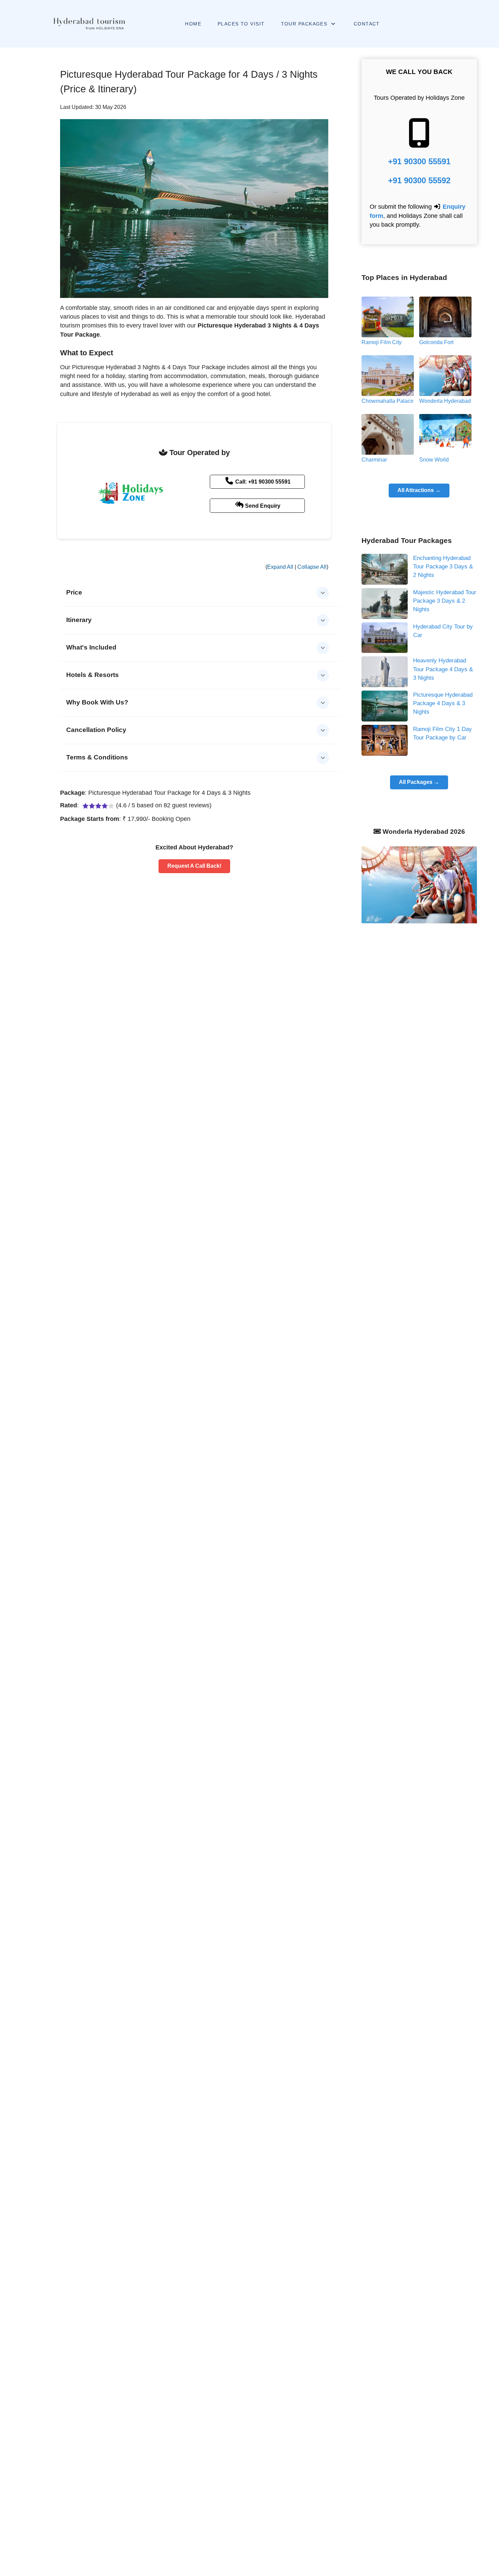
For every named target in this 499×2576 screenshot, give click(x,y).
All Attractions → (419, 490)
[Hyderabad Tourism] (89, 24)
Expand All (280, 567)
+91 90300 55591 (419, 161)
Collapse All (312, 567)
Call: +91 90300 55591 (262, 482)
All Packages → (419, 782)
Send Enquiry (262, 506)
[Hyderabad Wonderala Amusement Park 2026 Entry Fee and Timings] (419, 884)
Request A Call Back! (194, 866)
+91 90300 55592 (419, 180)
